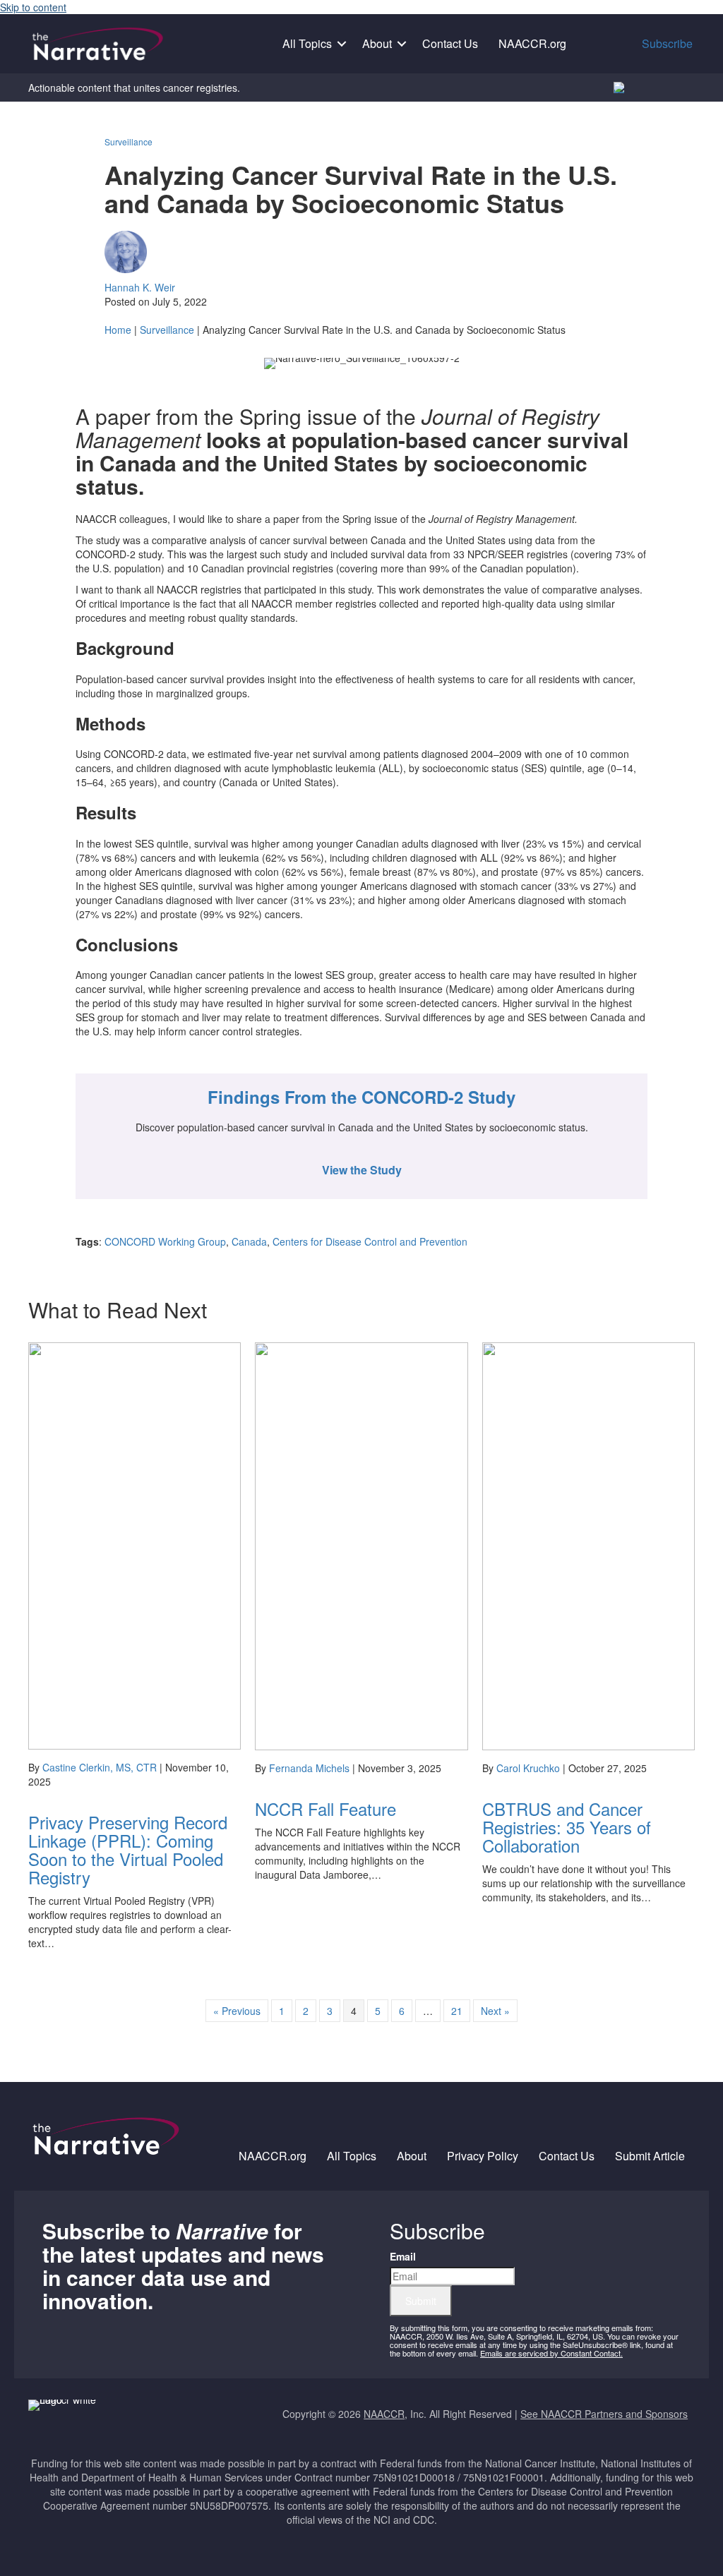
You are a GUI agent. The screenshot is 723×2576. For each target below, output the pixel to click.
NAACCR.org (532, 43)
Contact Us (450, 43)
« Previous (237, 2011)
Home (118, 330)
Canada (249, 1241)
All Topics (307, 43)
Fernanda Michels (309, 1768)
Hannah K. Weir (140, 287)
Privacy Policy (483, 2156)
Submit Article (650, 2156)
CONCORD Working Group (165, 1241)
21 (457, 2011)
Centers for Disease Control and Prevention (370, 1241)
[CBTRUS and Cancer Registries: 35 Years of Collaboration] (588, 1545)
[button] (342, 44)
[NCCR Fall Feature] (361, 1545)
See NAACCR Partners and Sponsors (604, 2414)
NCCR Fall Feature (325, 1808)
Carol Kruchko (528, 1768)
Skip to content (33, 7)
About (377, 43)
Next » (495, 2011)
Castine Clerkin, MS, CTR (100, 1767)
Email (403, 2256)
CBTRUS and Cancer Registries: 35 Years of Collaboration (567, 1827)
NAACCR (384, 2414)
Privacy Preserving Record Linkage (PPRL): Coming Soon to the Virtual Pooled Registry (128, 1849)
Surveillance (129, 142)
